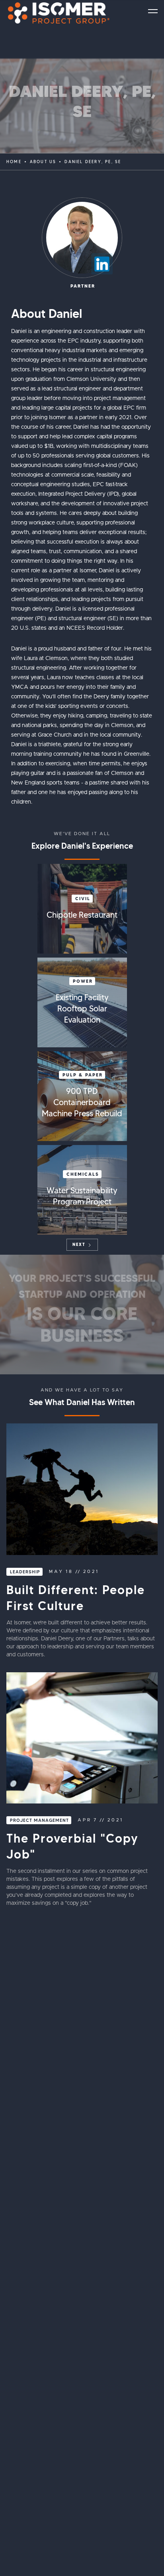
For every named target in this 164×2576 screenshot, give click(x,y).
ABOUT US (43, 162)
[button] (153, 11)
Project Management (39, 1820)
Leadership (25, 1572)
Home (14, 162)
